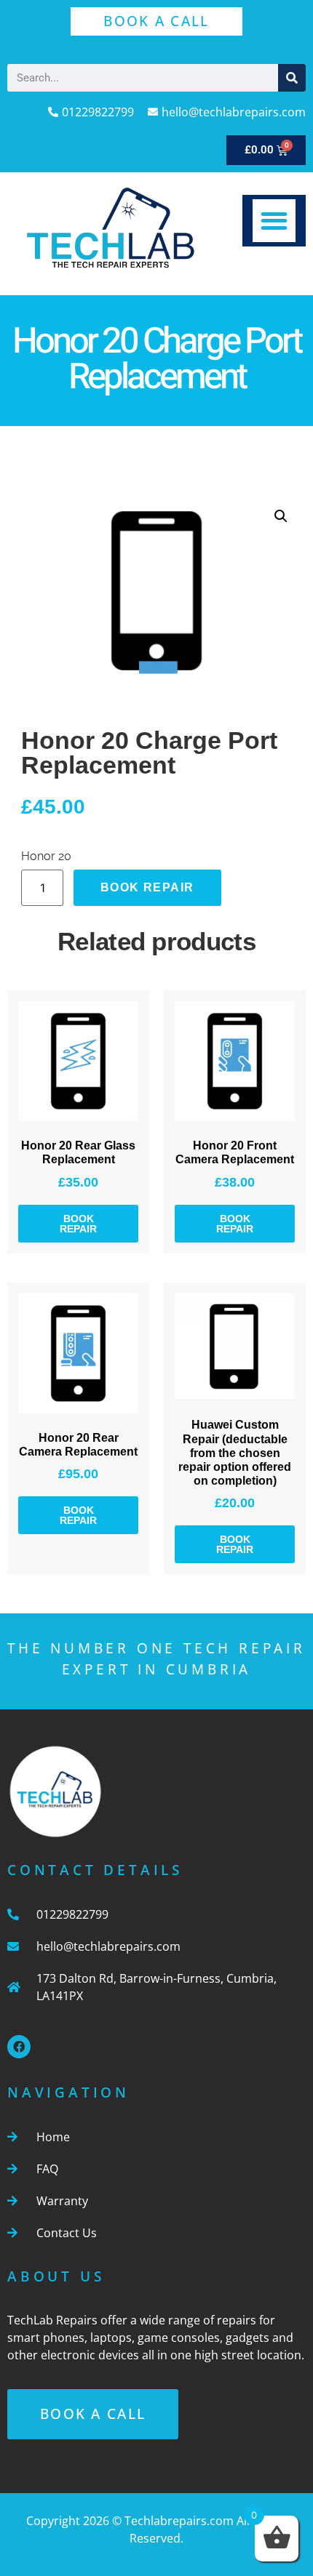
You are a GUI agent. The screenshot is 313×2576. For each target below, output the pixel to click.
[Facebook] (19, 2047)
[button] (274, 221)
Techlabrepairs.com (179, 2521)
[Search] (292, 78)
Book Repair (147, 887)
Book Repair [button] (78, 1224)
